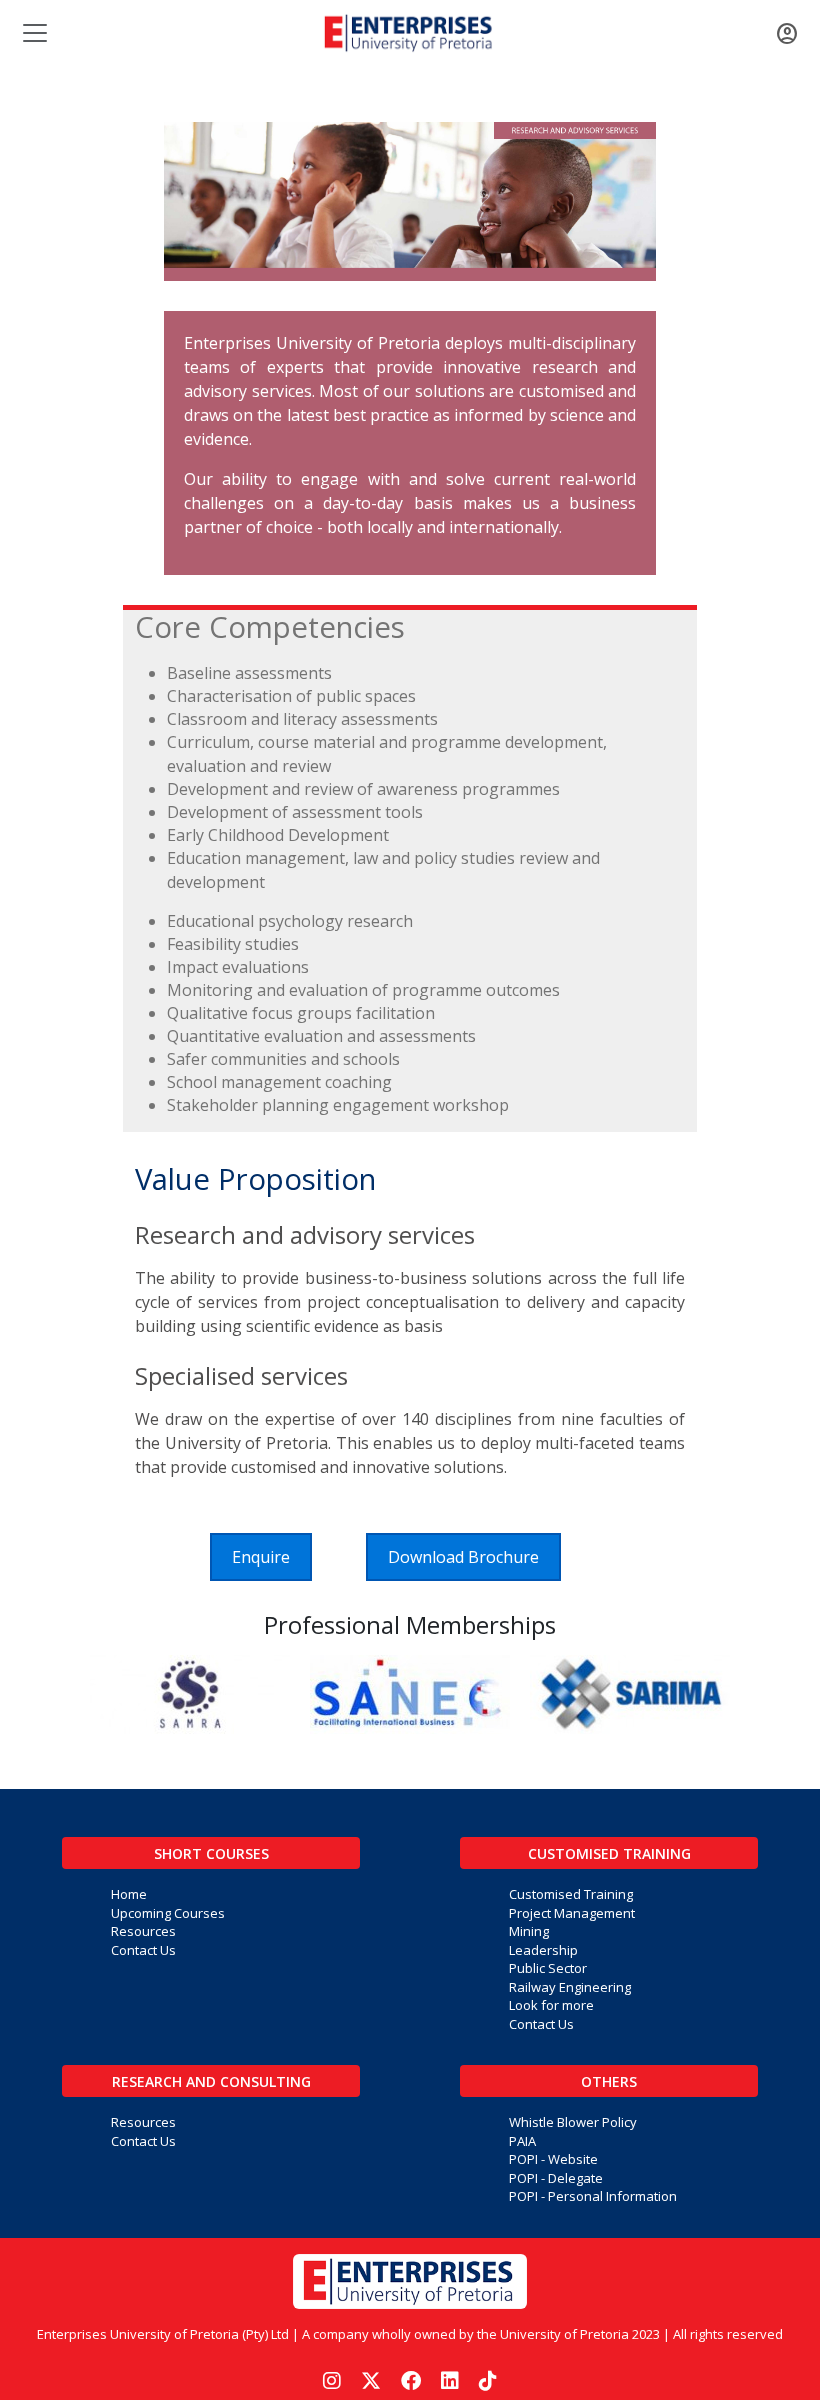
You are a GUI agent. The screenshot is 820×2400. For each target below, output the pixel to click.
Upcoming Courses (168, 1913)
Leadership (543, 1950)
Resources (143, 1931)
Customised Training (609, 1853)
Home (129, 1894)
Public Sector (548, 1968)
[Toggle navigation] (33, 33)
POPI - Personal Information (593, 2196)
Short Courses (211, 1853)
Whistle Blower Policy (573, 2122)
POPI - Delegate (556, 2178)
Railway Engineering (570, 1987)
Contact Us (143, 1950)
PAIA (522, 2141)
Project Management (572, 1913)
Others (609, 2081)
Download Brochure (463, 1557)
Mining (529, 1931)
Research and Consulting (211, 2081)
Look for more (551, 2005)
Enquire (261, 1557)
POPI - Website (553, 2159)
